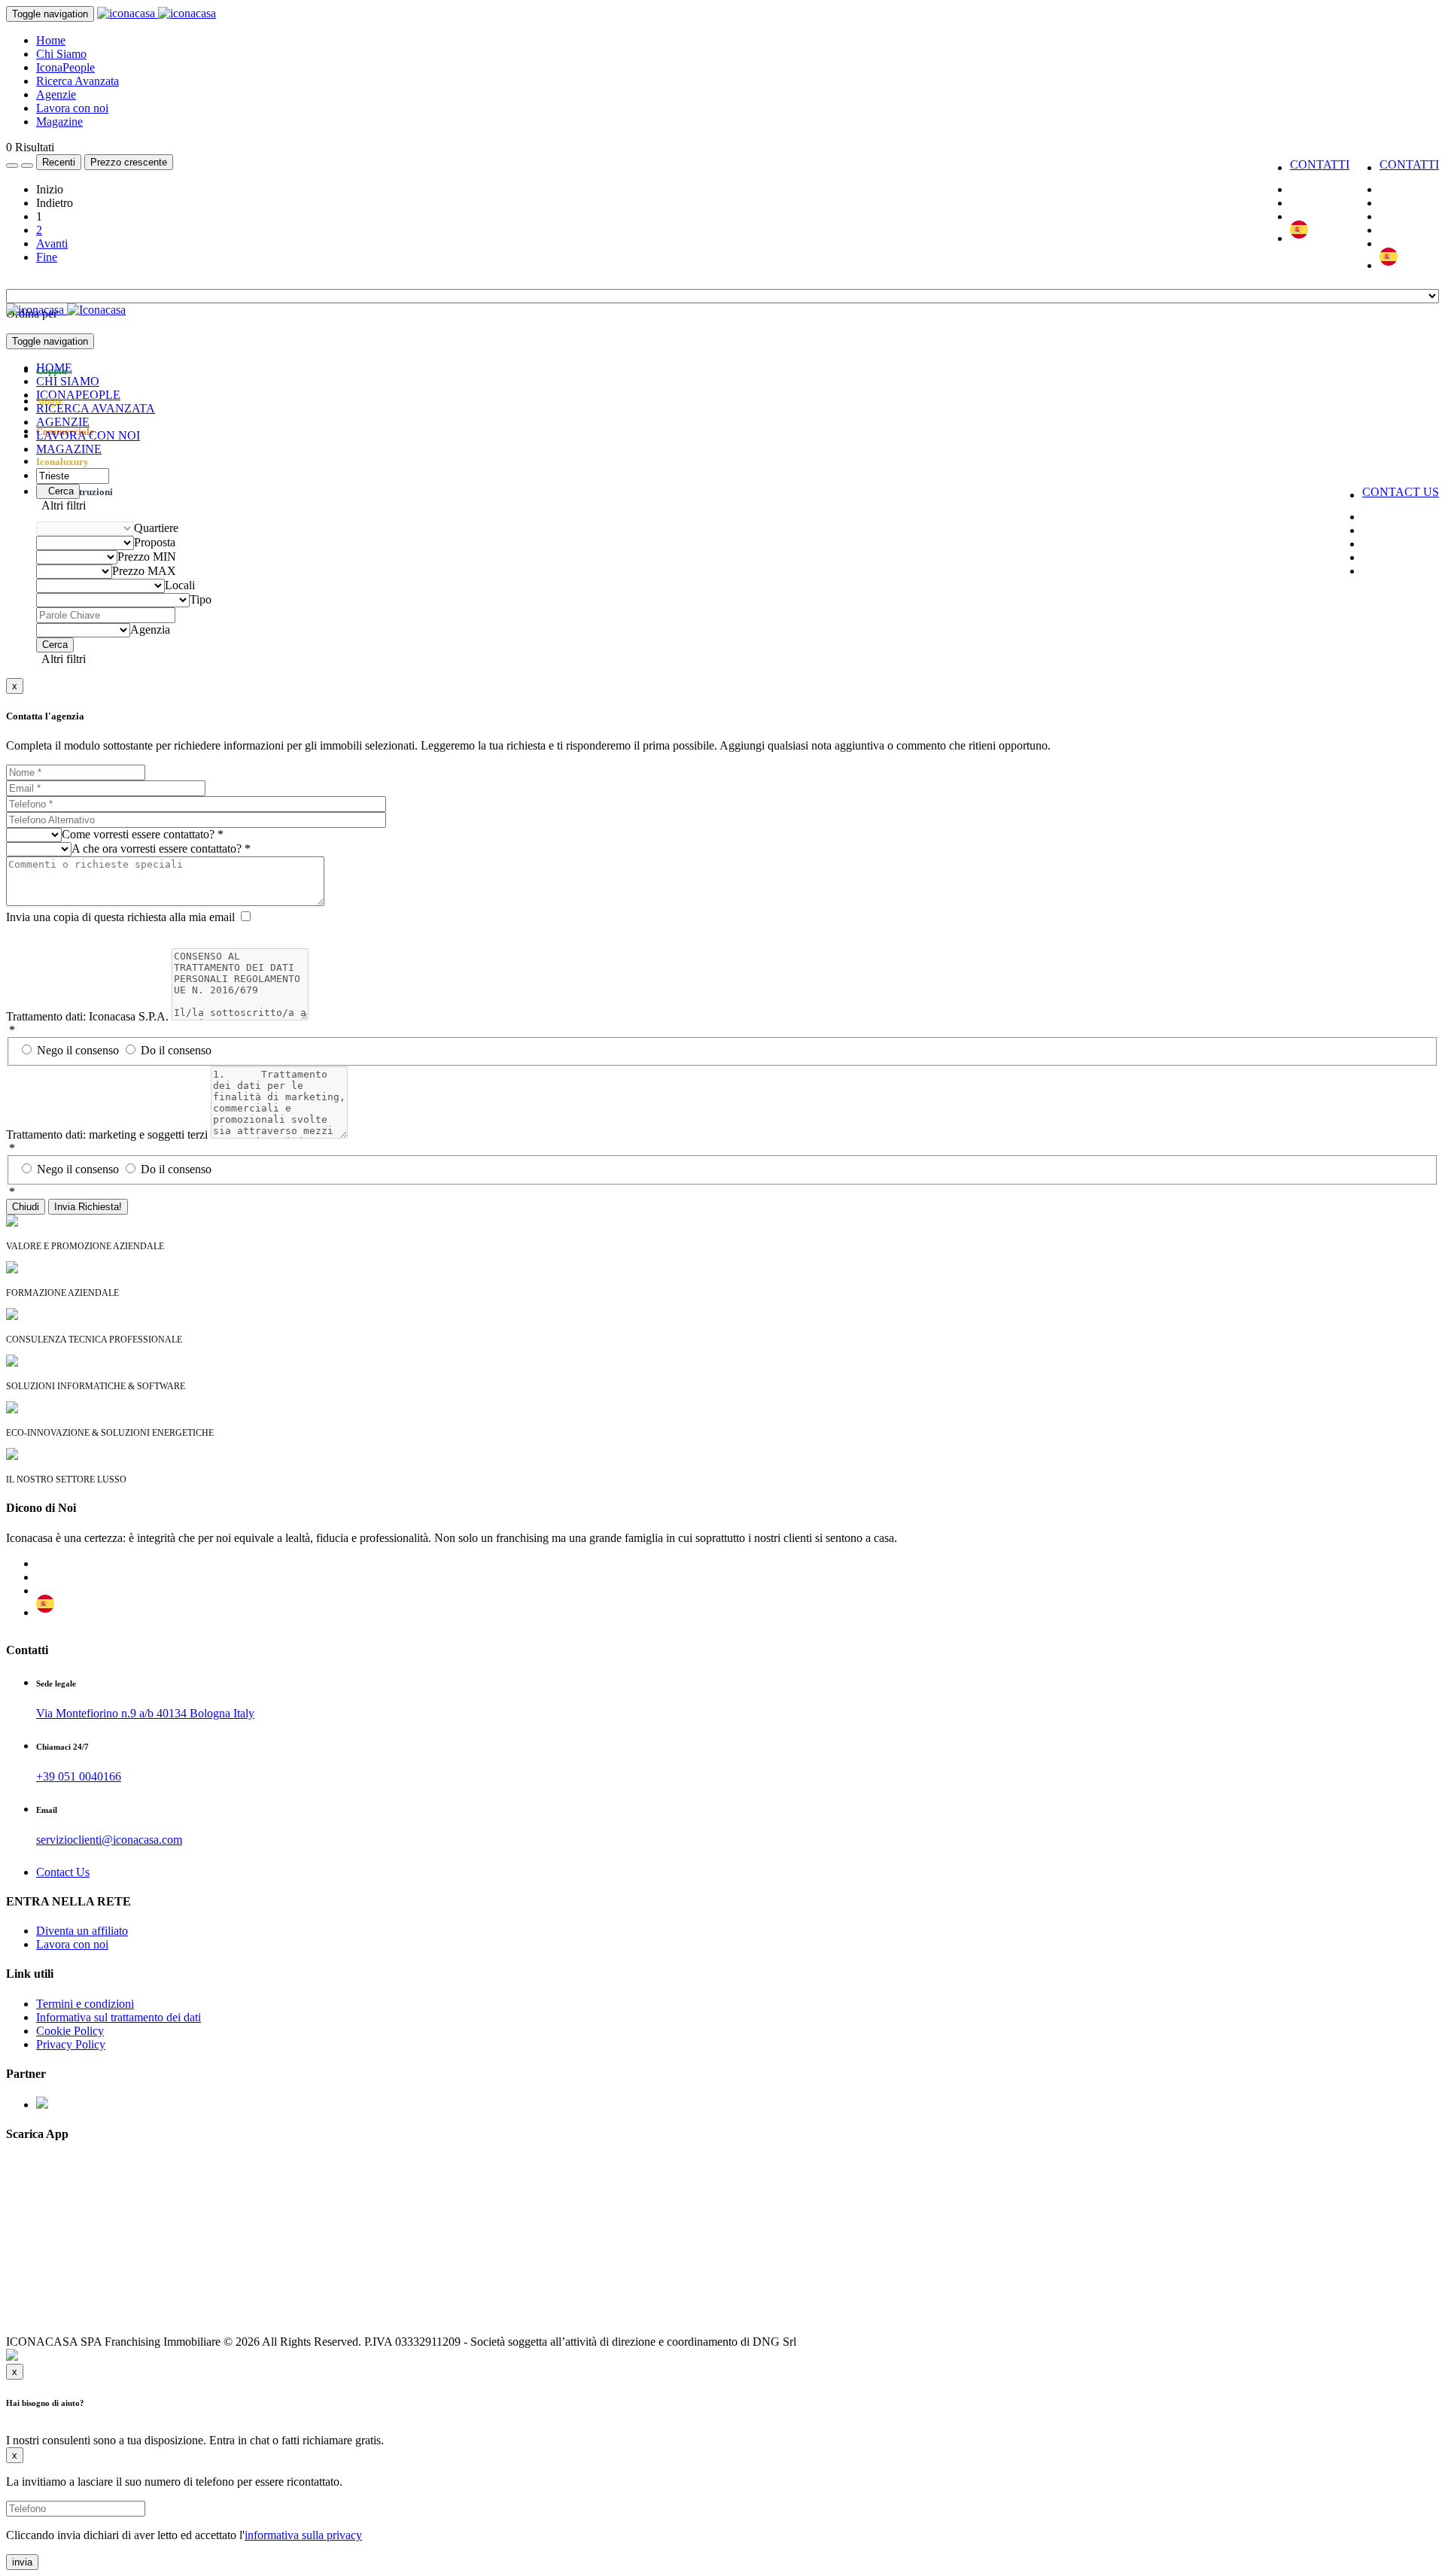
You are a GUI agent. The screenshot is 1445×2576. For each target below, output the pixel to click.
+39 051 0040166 (79, 1776)
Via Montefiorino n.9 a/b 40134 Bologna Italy (145, 1713)
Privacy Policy (71, 2044)
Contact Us (63, 1872)
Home (51, 40)
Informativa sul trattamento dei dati (119, 2017)
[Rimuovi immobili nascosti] (27, 166)
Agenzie (56, 94)
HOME (54, 368)
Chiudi (26, 1207)
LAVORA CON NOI (88, 435)
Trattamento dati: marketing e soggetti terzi (107, 1134)
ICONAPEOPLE (78, 395)
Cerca (58, 491)
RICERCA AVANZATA (96, 408)
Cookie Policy (70, 2031)
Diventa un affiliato (82, 1931)
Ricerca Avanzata (78, 81)
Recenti (59, 162)
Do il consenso (176, 1050)
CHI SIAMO (68, 381)
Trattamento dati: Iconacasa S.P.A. (87, 1016)
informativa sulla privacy (303, 2535)
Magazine (59, 122)
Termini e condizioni (85, 2004)
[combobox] (156, 528)
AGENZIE (63, 422)
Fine (47, 257)
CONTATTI (1409, 164)
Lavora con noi (72, 108)
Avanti (52, 243)
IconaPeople (65, 67)
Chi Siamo (61, 54)
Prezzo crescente (129, 162)
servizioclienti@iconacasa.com (109, 1840)
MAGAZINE (69, 449)
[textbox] (156, 528)
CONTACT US (1401, 492)
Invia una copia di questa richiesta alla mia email (120, 917)
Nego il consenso (79, 1050)
